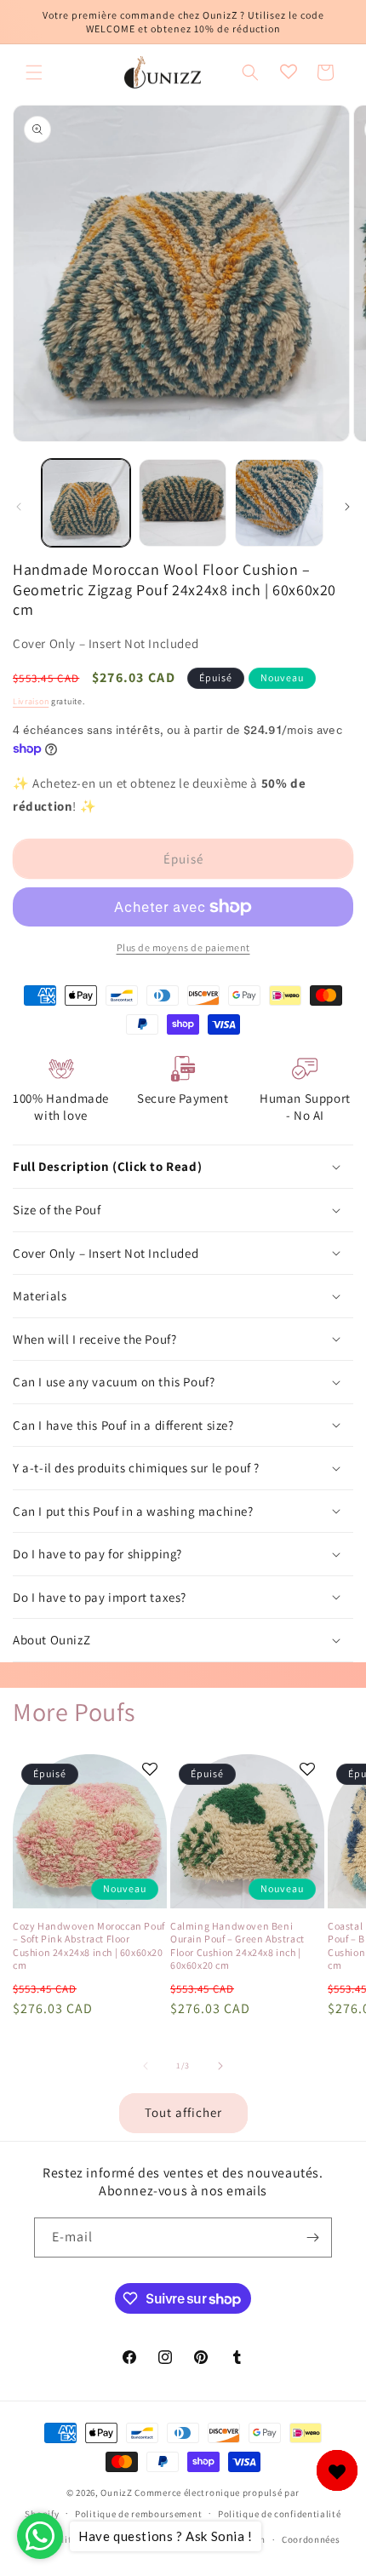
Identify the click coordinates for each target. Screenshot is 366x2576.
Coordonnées (311, 2539)
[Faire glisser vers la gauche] (19, 507)
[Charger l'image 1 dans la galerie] (86, 503)
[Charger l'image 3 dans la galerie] (279, 503)
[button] (34, 72)
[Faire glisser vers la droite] (347, 507)
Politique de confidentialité (280, 2514)
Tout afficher (183, 2112)
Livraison (31, 701)
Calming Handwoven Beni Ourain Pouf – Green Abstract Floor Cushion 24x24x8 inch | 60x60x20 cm (237, 1946)
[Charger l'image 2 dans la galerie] (183, 503)
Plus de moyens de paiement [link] (183, 947)
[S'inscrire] (312, 2238)
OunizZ (116, 2493)
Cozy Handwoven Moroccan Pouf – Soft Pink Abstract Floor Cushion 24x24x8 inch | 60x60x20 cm (89, 1946)
